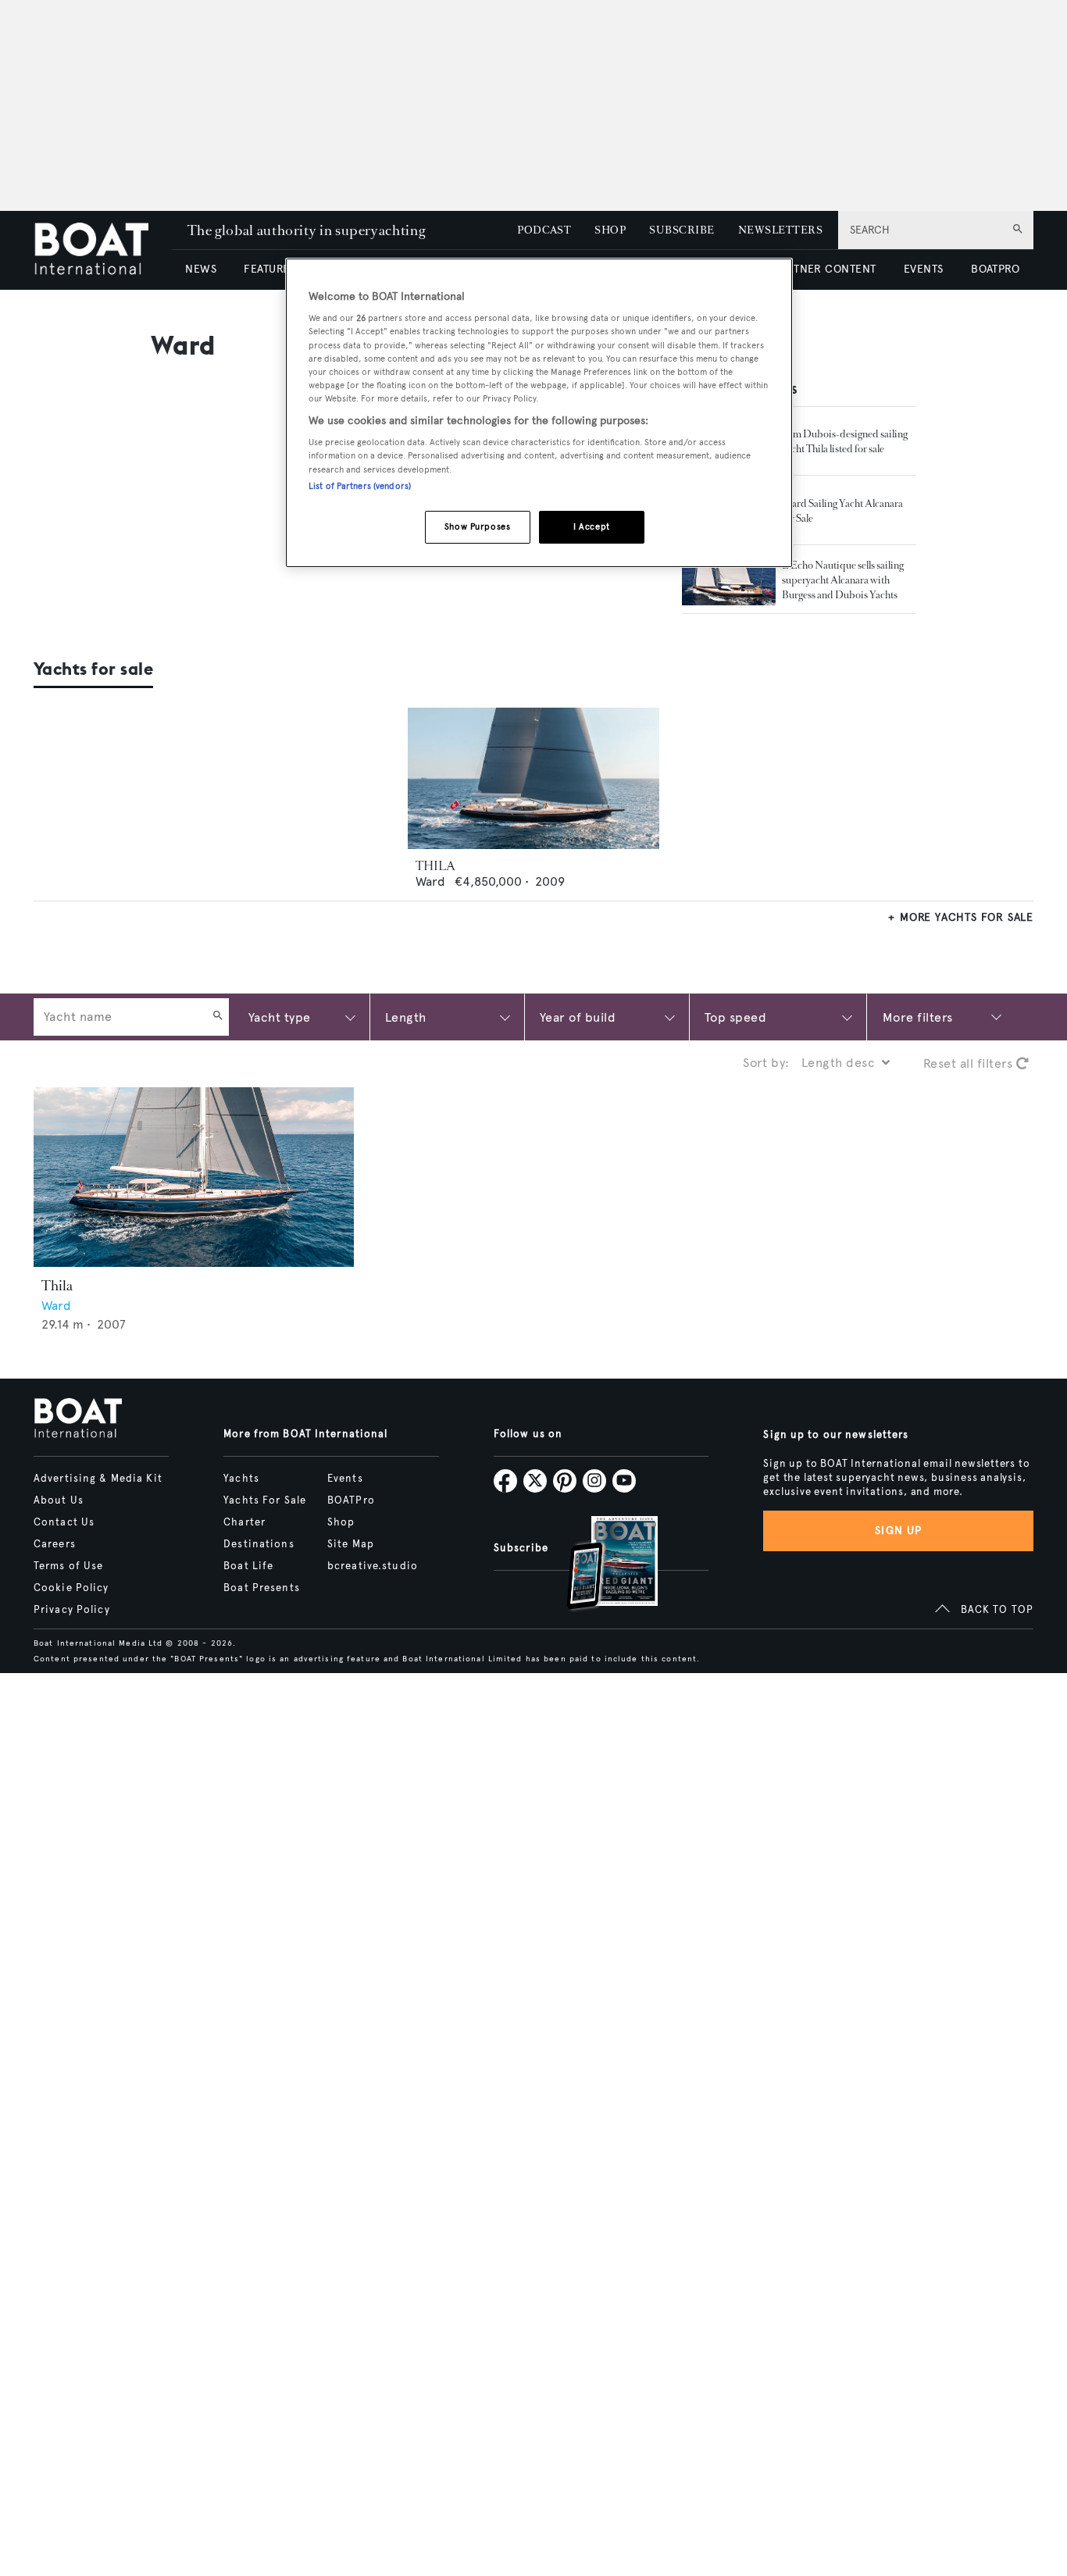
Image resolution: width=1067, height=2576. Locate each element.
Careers (55, 1544)
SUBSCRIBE (682, 230)
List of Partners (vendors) (360, 486)
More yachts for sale (967, 917)
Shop (341, 1522)
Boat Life (248, 1566)
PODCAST (544, 230)
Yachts (241, 1479)
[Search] (218, 1017)
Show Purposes (477, 526)
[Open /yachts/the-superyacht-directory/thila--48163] (194, 1177)
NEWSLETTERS (780, 230)
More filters (918, 1017)
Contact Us (64, 1522)
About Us (59, 1500)
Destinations (259, 1544)
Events (345, 1479)
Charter (244, 1522)
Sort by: (766, 1063)
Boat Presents (262, 1588)
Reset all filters (970, 1063)
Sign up (898, 1531)
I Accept (592, 526)
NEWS (201, 269)
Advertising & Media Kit (98, 1479)
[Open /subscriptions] (599, 1565)
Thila (57, 1286)
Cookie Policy (71, 1588)
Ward (430, 881)
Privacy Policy (72, 1610)
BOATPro (351, 1500)
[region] (539, 413)
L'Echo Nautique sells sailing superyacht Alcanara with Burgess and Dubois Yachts (843, 580)
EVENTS (924, 269)
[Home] (103, 250)
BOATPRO (995, 269)
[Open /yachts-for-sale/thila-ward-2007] (533, 778)
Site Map (351, 1544)
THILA (435, 866)
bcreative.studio (373, 1566)
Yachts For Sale (265, 1500)
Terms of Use (68, 1566)
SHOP (610, 230)
